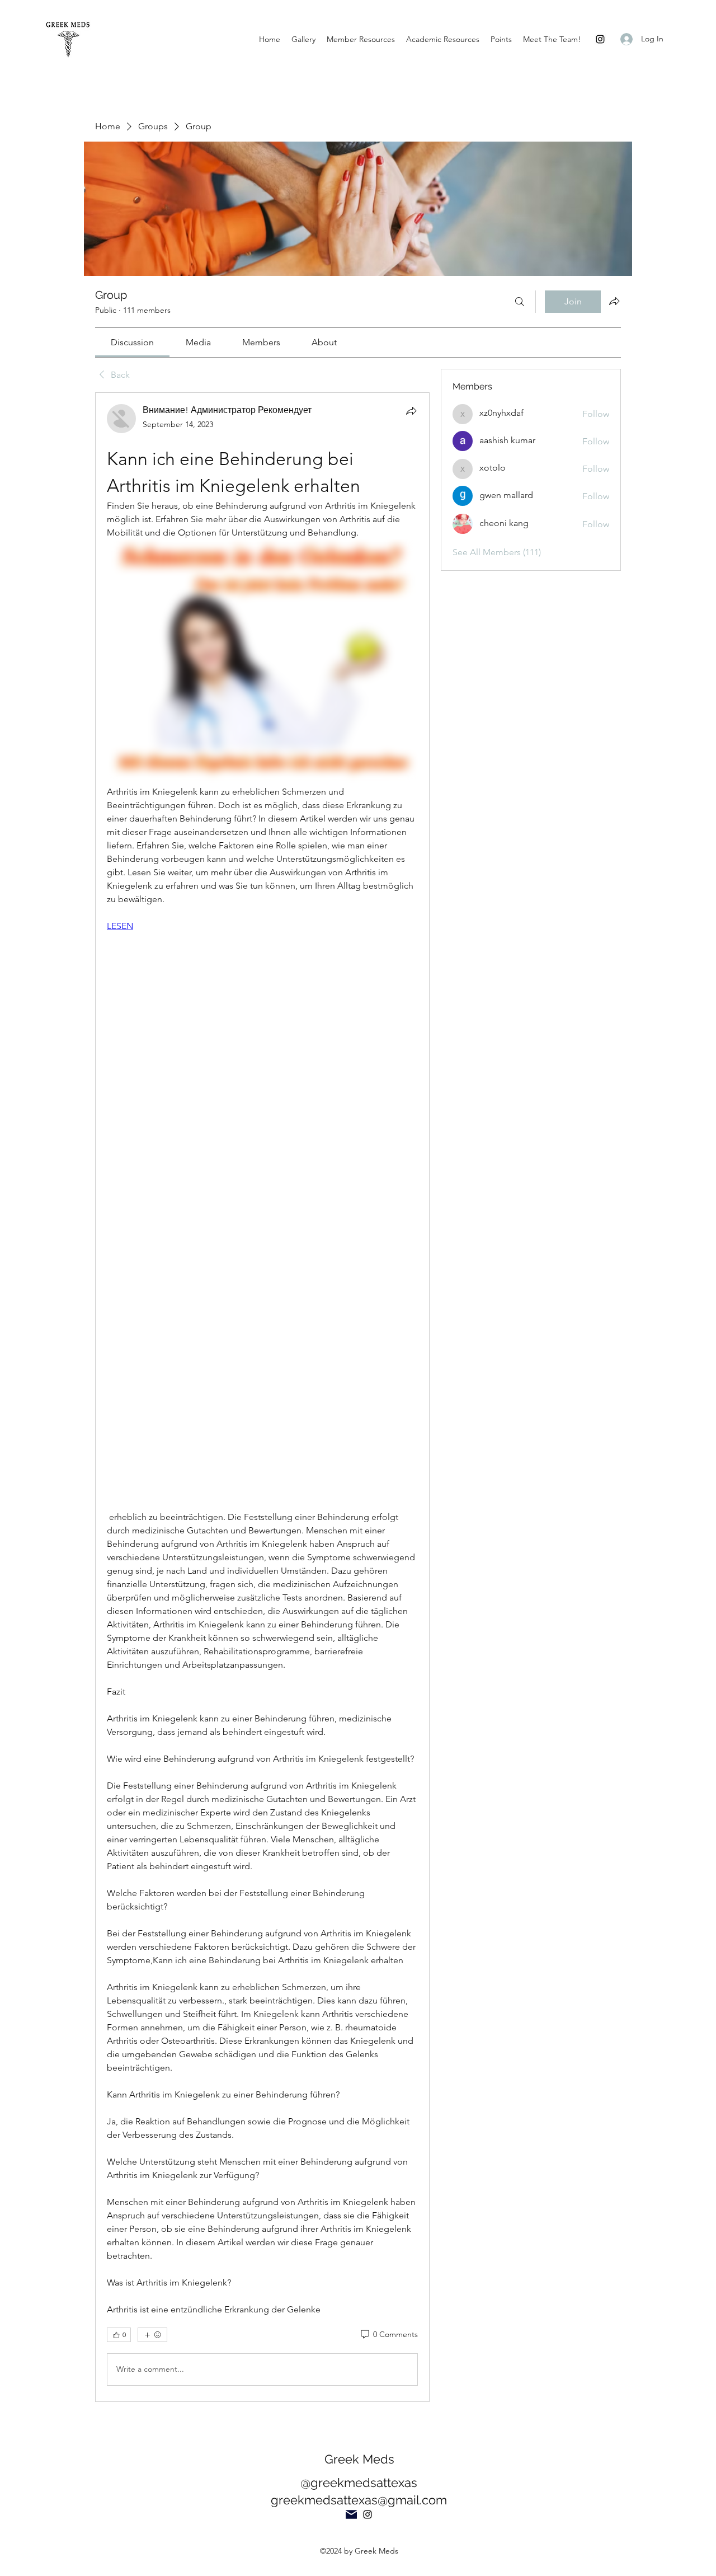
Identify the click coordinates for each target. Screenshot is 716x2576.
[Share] (411, 411)
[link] (132, 342)
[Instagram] (600, 39)
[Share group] (614, 301)
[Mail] (351, 2514)
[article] (262, 1397)
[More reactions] (152, 2335)
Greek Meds (359, 2459)
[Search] (520, 302)
